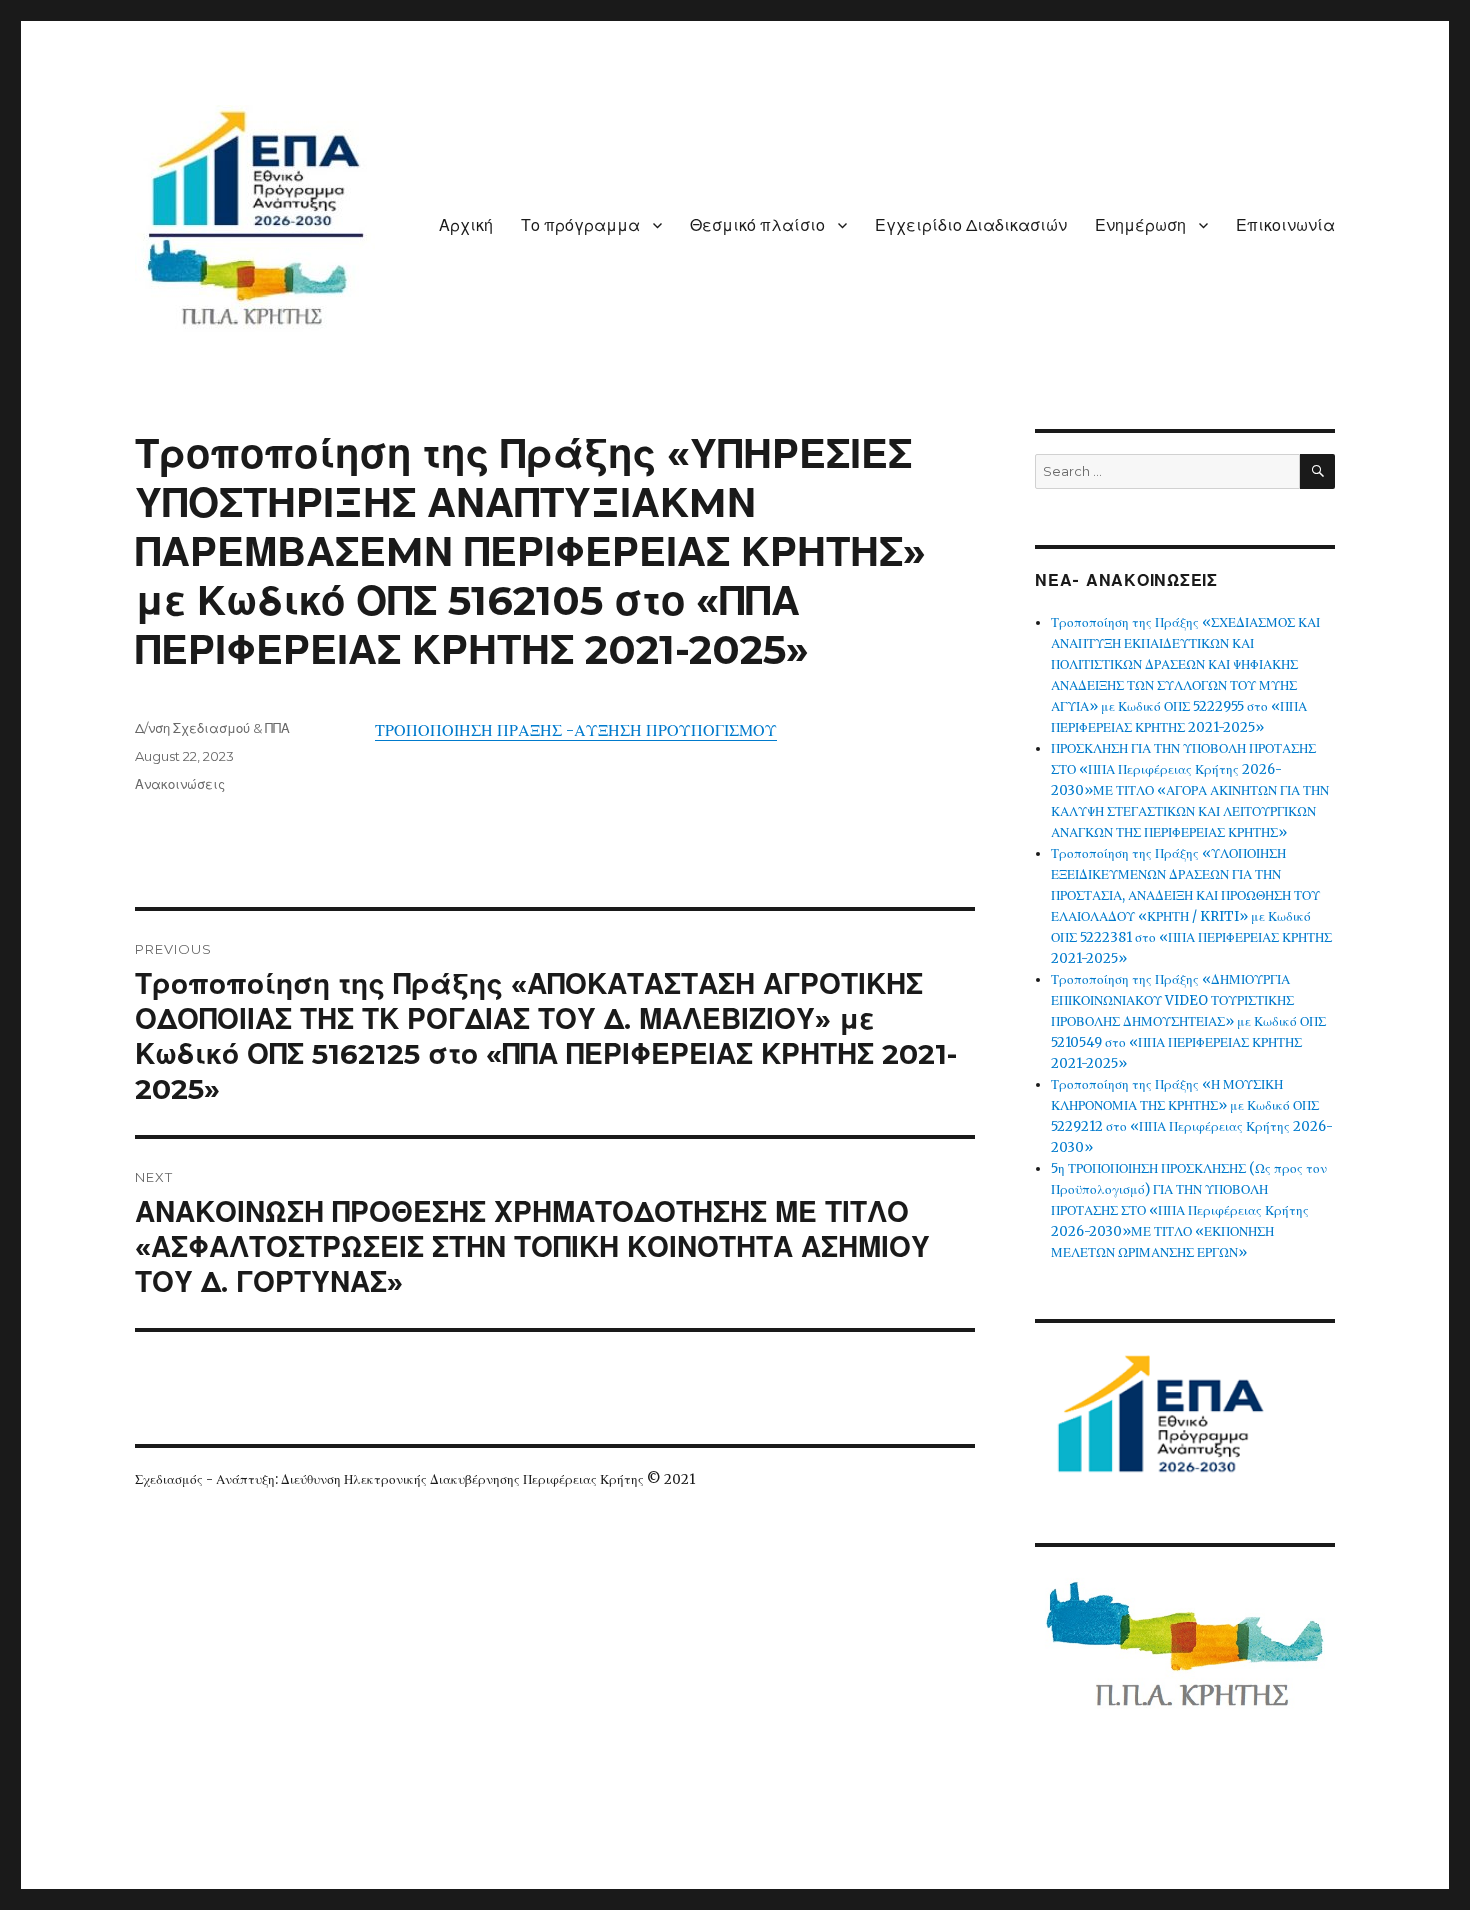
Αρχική (466, 225)
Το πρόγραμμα (580, 225)
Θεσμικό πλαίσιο (757, 225)
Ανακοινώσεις (180, 784)
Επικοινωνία (1285, 225)
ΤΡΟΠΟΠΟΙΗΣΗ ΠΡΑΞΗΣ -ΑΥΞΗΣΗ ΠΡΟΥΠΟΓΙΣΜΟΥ (576, 730)
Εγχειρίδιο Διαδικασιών (971, 225)
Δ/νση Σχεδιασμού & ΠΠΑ (212, 728)
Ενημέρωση (1140, 225)
